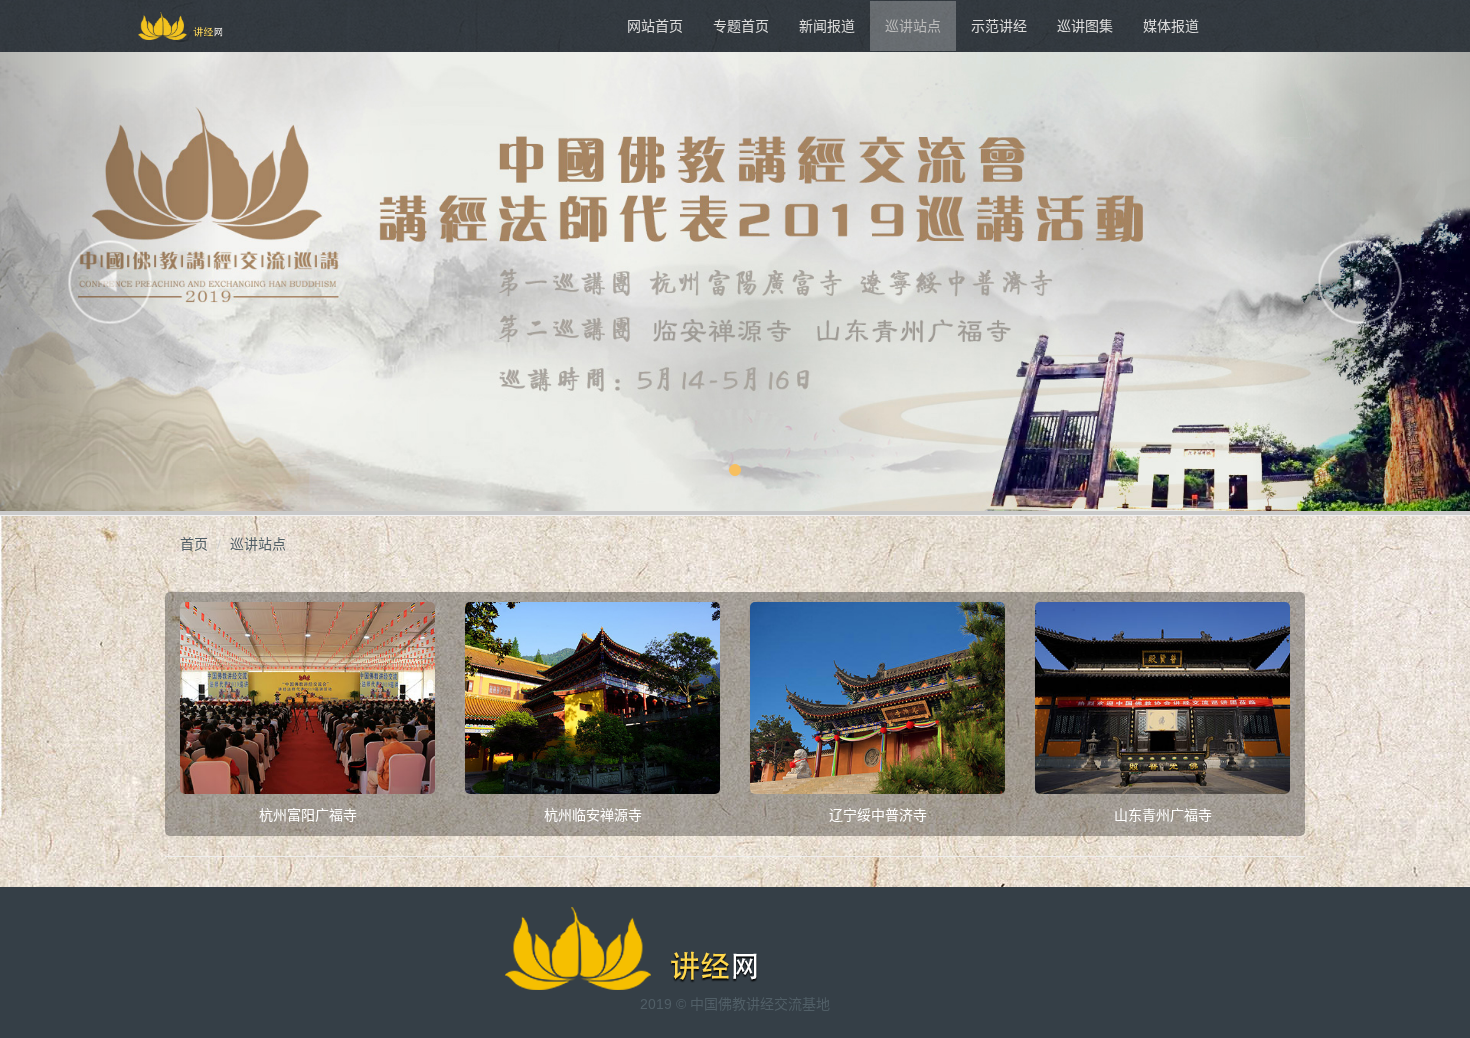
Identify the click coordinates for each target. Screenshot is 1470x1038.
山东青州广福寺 (1163, 815)
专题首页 (741, 26)
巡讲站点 (913, 26)
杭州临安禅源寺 (593, 815)
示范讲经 (999, 26)
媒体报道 (1171, 26)
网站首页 (655, 26)
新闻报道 (827, 26)
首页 (194, 544)
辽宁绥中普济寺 (878, 815)
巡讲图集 (1085, 26)
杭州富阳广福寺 (308, 815)
